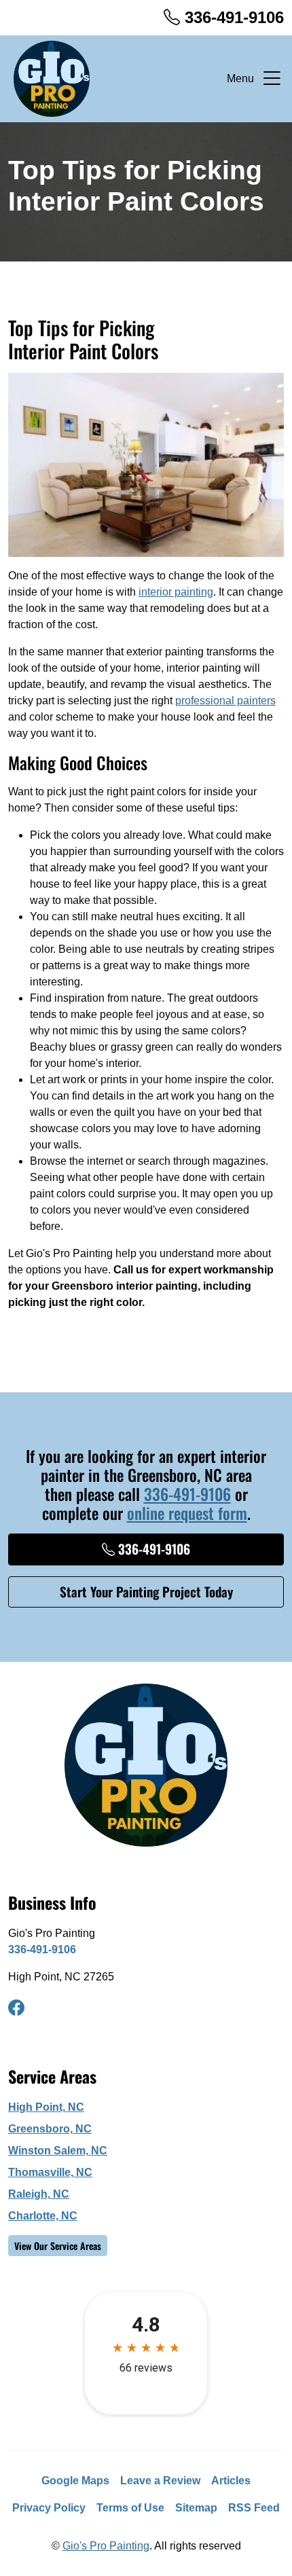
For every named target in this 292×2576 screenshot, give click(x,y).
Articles (231, 2481)
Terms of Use (130, 2508)
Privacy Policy (49, 2508)
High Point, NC (46, 2107)
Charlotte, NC (43, 2216)
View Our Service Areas (58, 2246)
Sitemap (196, 2508)
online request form (187, 1513)
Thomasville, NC (50, 2172)
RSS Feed (254, 2508)
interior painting (176, 592)
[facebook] (16, 2008)
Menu (240, 78)
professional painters (225, 701)
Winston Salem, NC (58, 2151)
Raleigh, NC (39, 2194)
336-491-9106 (232, 17)
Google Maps (75, 2481)
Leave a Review (160, 2481)
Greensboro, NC (50, 2129)
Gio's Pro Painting (106, 2546)
